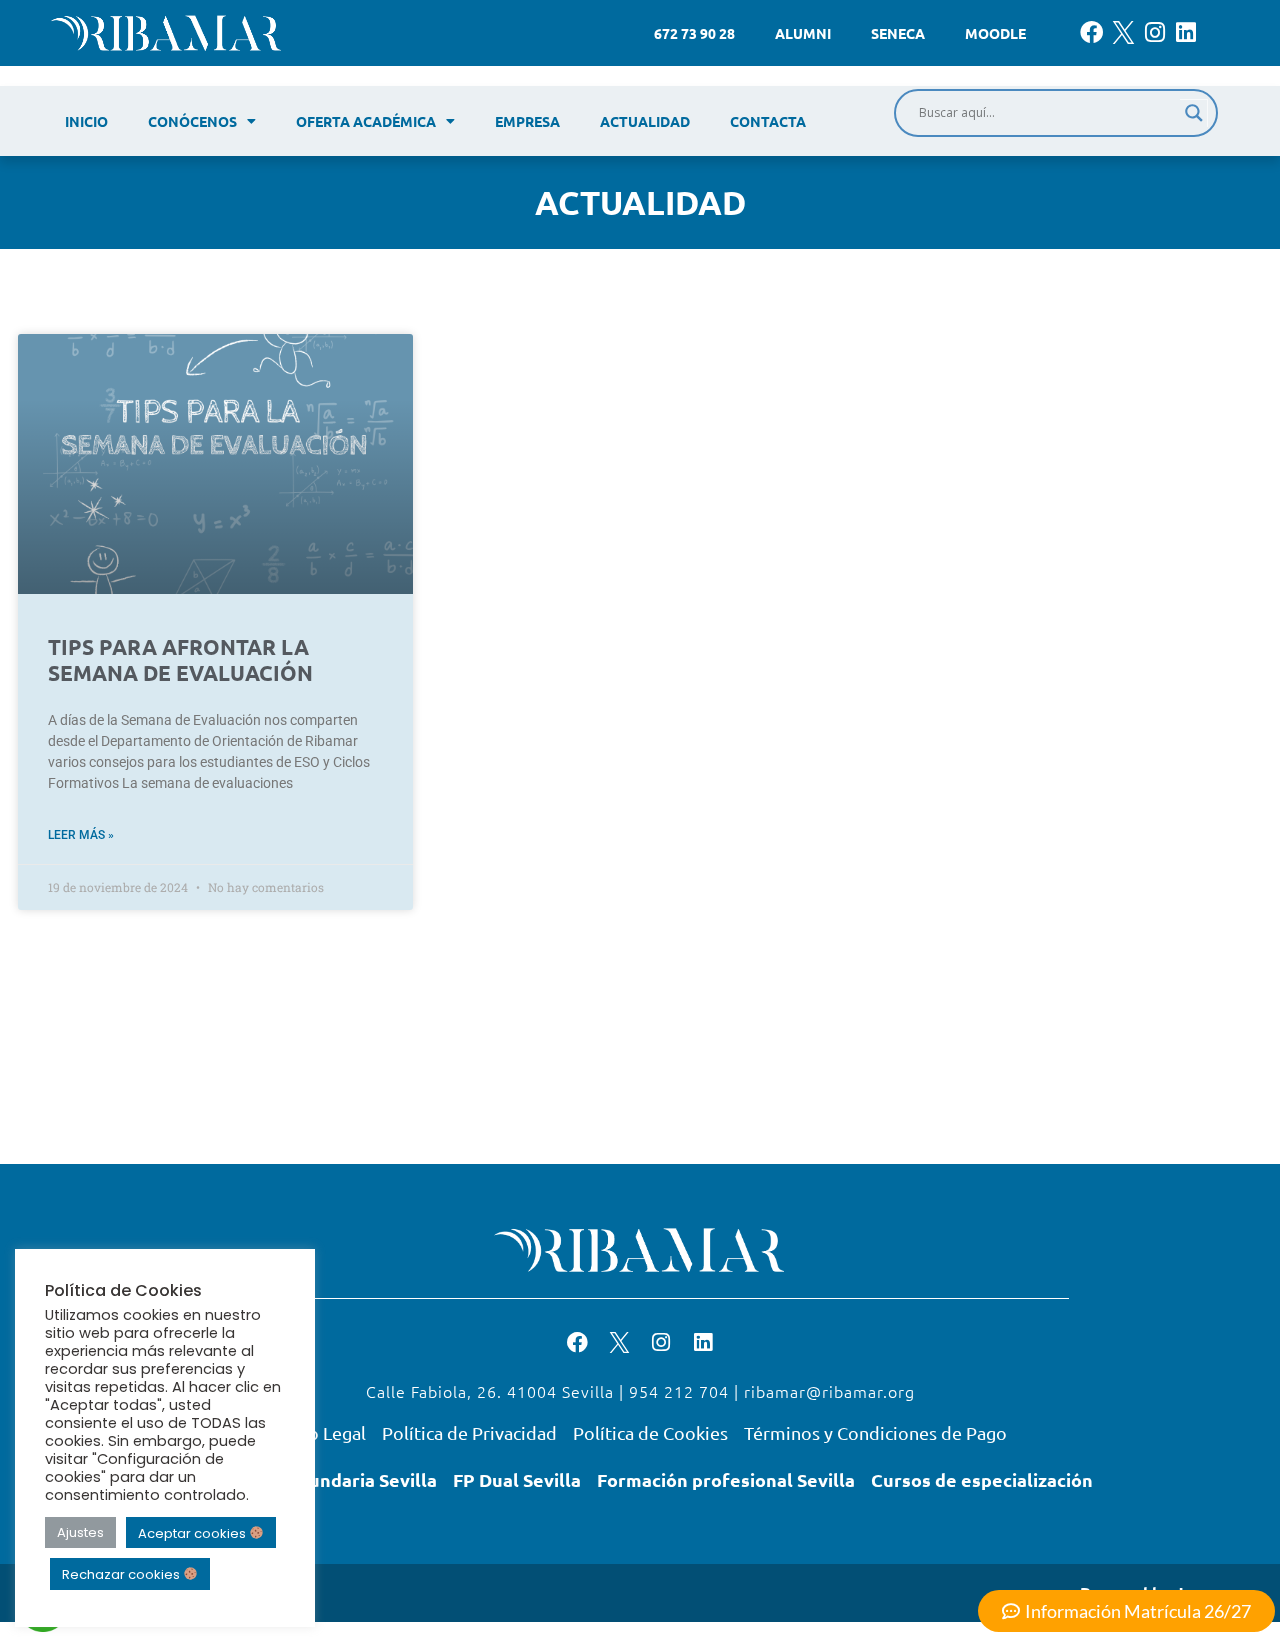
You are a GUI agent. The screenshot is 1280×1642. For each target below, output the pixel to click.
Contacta (768, 121)
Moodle (995, 33)
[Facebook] (1091, 32)
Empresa (527, 121)
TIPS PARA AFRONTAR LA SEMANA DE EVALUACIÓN (180, 659)
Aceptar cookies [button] (193, 1532)
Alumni (803, 33)
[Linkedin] (1186, 32)
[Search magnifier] (1194, 113)
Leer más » (81, 835)
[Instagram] (1154, 32)
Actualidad (645, 121)
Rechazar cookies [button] (122, 1574)
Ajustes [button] (80, 1532)
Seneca (898, 33)
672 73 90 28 (694, 33)
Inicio (86, 121)
